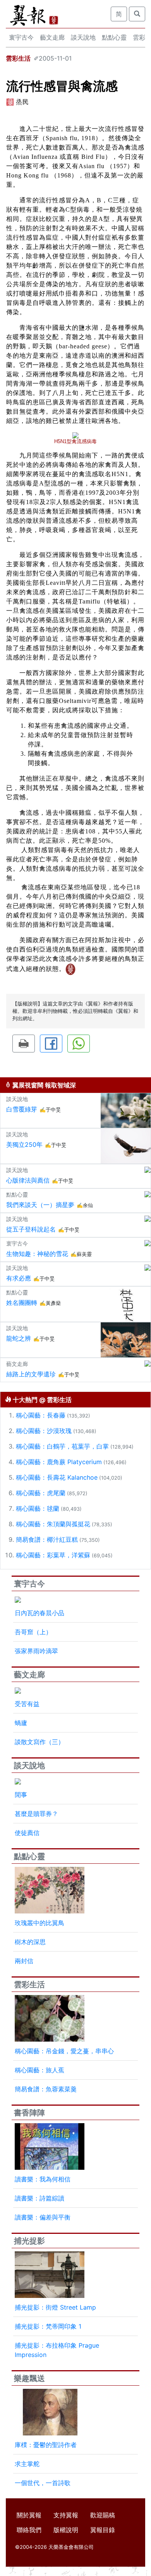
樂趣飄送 (29, 2378)
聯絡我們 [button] (29, 2530)
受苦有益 (27, 1704)
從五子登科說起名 (31, 1229)
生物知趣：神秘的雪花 (37, 1254)
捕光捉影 (29, 2241)
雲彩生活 (18, 58)
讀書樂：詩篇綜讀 (39, 2198)
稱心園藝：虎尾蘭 (41, 1493)
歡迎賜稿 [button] (103, 2515)
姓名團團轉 (22, 1303)
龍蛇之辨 (19, 1338)
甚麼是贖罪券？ (36, 1814)
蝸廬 (21, 1723)
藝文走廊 (52, 37)
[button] (24, 1044)
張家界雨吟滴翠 (36, 1651)
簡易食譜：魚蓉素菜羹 (46, 2089)
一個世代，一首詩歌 (43, 2483)
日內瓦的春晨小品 (39, 1613)
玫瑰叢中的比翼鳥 (39, 1923)
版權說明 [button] (66, 2530)
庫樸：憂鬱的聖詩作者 (46, 2445)
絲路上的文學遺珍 (31, 1374)
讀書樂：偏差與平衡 (43, 2217)
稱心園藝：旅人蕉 (39, 2070)
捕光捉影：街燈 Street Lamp (55, 2307)
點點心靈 (114, 37)
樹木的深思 (30, 1942)
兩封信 (24, 1961)
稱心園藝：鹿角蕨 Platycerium (59, 1462)
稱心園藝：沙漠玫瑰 (44, 1431)
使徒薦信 (27, 1833)
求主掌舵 (27, 2464)
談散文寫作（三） (39, 1742)
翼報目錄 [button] (103, 2530)
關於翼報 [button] (29, 2515)
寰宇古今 (21, 37)
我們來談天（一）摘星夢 (40, 1205)
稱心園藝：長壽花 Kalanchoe (57, 1477)
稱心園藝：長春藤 (41, 1415)
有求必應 (19, 1278)
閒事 (21, 1795)
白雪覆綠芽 (22, 1109)
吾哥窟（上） (33, 1632)
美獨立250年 (24, 1145)
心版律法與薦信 (28, 1180)
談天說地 (83, 37)
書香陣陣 (29, 2113)
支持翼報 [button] (66, 2515)
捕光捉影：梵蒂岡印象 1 (48, 2326)
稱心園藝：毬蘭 (38, 1508)
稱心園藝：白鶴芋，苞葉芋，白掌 (62, 1446)
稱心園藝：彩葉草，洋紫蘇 (53, 1555)
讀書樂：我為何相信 (43, 2179)
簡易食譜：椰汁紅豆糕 (47, 1539)
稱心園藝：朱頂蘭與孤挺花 (53, 1524)
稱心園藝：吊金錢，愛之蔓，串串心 (64, 2051)
